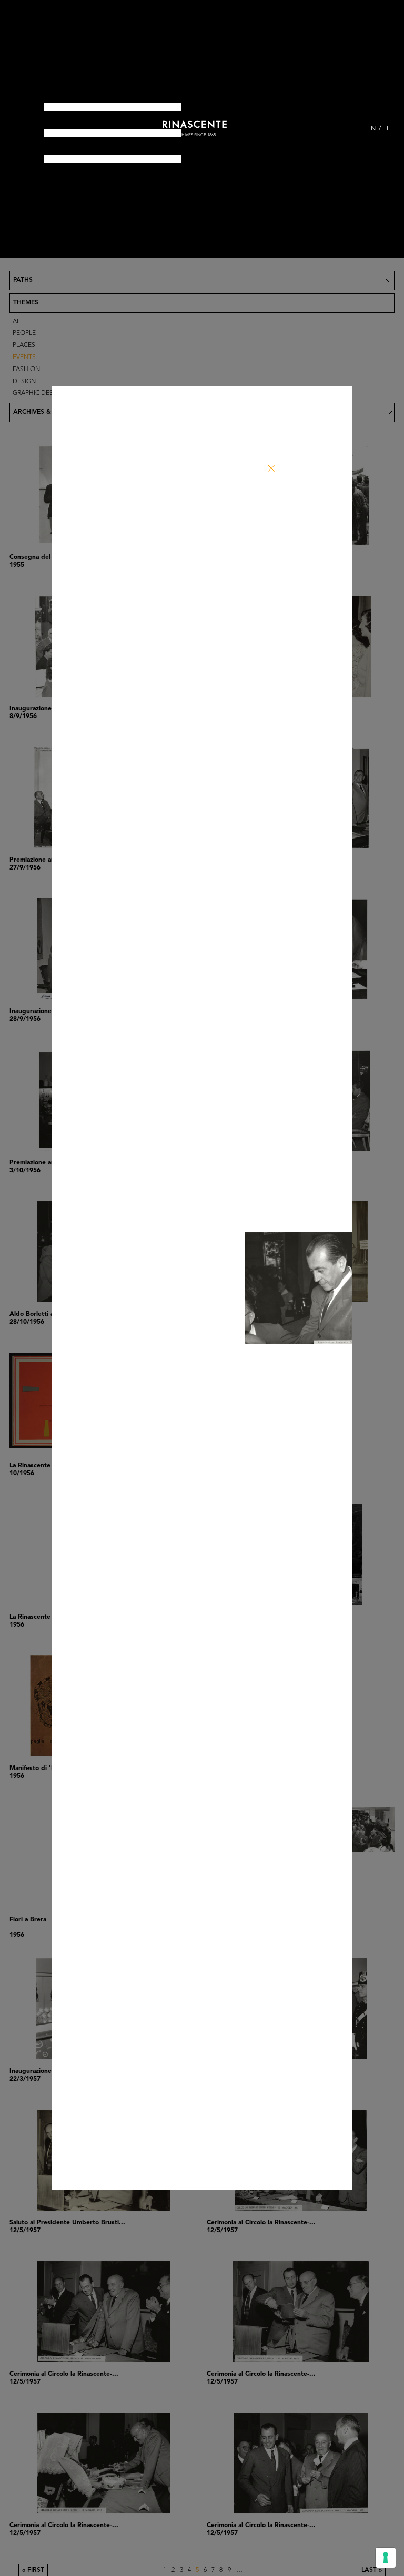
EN (371, 129)
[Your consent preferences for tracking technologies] (386, 2558)
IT (387, 129)
